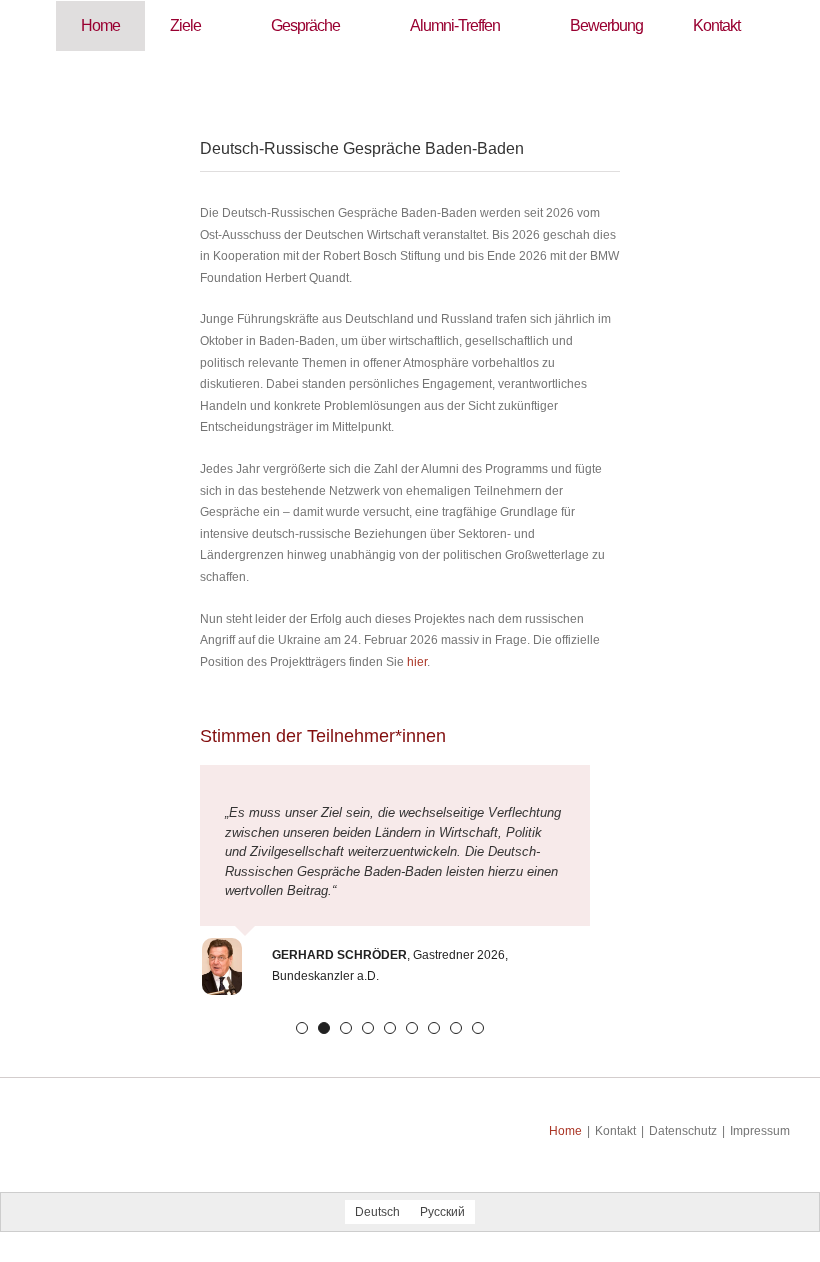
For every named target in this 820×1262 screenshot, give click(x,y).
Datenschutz (683, 1131)
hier (417, 662)
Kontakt (615, 1131)
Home (565, 1131)
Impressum (760, 1131)
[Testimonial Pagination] (302, 1028)
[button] (410, 76)
